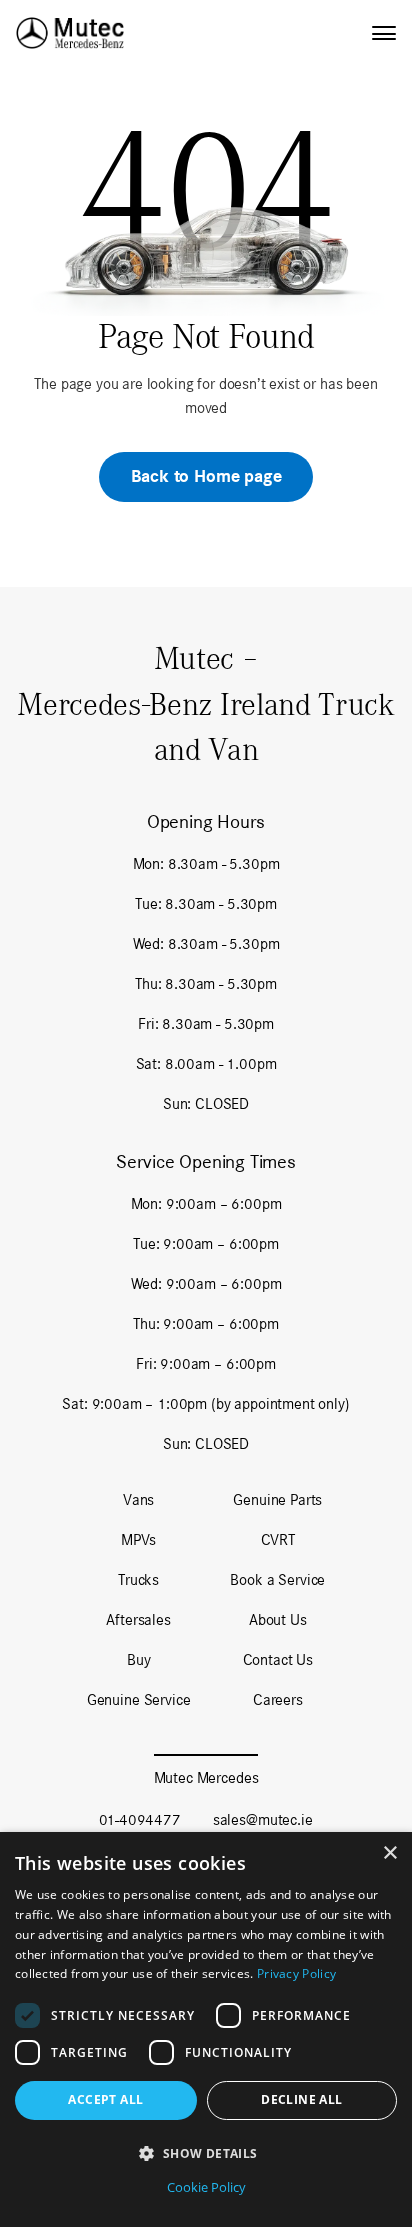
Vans (138, 1499)
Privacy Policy (296, 1973)
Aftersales (138, 1619)
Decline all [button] (301, 2099)
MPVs (138, 1539)
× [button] (389, 1853)
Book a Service (277, 1579)
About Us (278, 1619)
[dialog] (206, 2029)
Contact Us (278, 1659)
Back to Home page (206, 476)
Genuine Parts (277, 1499)
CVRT (278, 1539)
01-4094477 (139, 1819)
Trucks (138, 1579)
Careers (278, 1699)
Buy (139, 1659)
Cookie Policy (206, 2187)
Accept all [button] (105, 2099)
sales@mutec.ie (263, 1819)
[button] (206, 2153)
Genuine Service (139, 1699)
